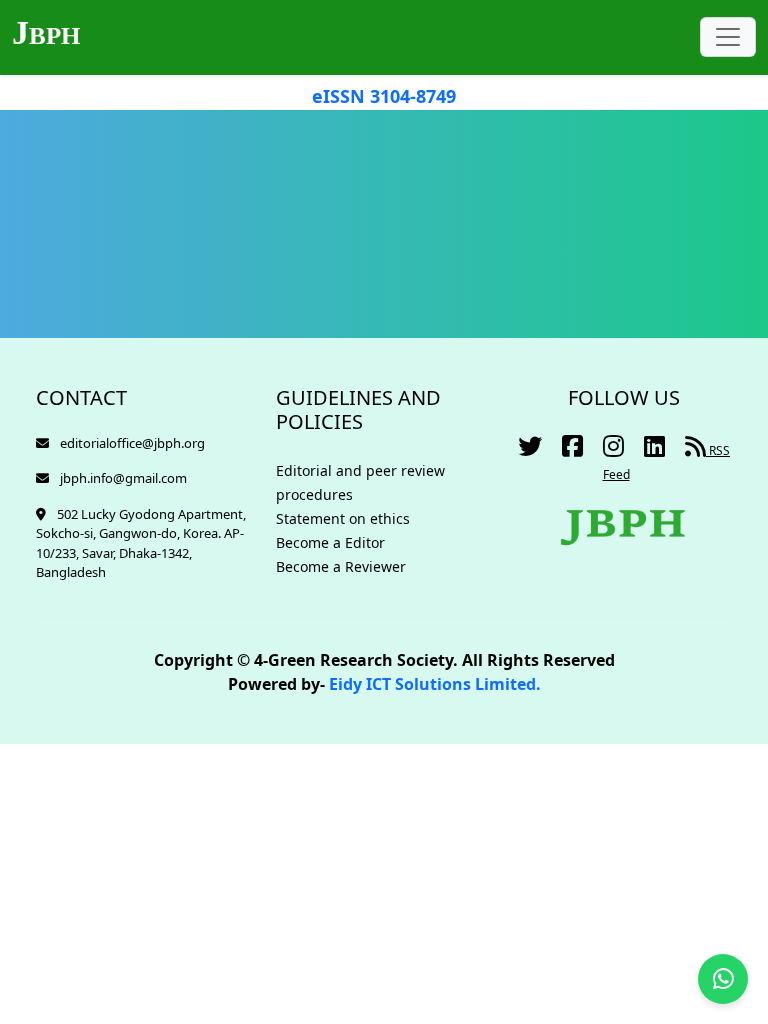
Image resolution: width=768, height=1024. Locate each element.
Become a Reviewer (341, 566)
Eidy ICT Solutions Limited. (433, 684)
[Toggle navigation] (728, 37)
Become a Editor (330, 542)
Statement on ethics (343, 518)
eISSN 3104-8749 (384, 96)
